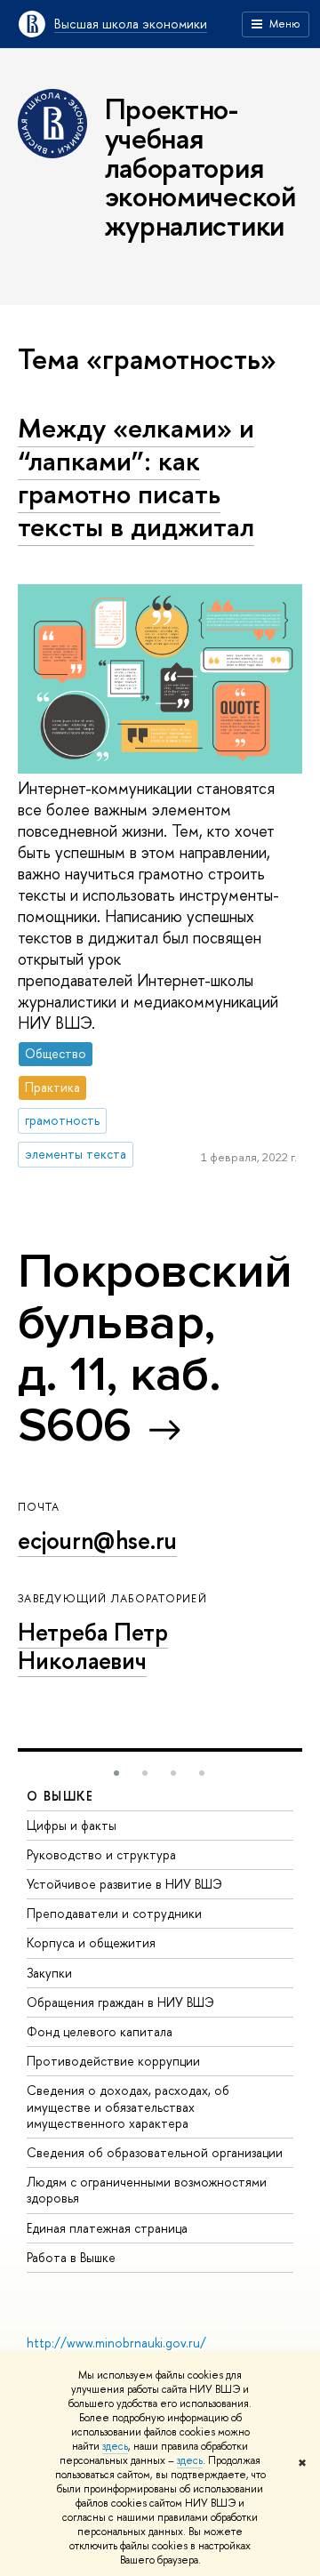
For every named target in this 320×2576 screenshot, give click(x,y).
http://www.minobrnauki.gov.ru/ (116, 2343)
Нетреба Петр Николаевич (93, 1646)
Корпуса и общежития (91, 1942)
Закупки (49, 1973)
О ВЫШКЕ (60, 1796)
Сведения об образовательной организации (155, 2152)
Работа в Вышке (71, 2257)
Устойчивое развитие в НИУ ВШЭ (124, 1884)
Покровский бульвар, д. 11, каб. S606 (155, 1348)
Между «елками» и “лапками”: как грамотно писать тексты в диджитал (136, 477)
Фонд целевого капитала (100, 2031)
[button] (116, 1773)
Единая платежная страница (107, 2228)
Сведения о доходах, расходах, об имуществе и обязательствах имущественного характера (128, 2106)
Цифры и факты (72, 1825)
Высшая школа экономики (131, 24)
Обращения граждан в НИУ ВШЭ (120, 2002)
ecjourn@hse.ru (97, 1540)
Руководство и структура (101, 1854)
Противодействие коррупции (113, 2061)
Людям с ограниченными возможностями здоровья (147, 2190)
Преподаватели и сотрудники (114, 1913)
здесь (115, 2446)
